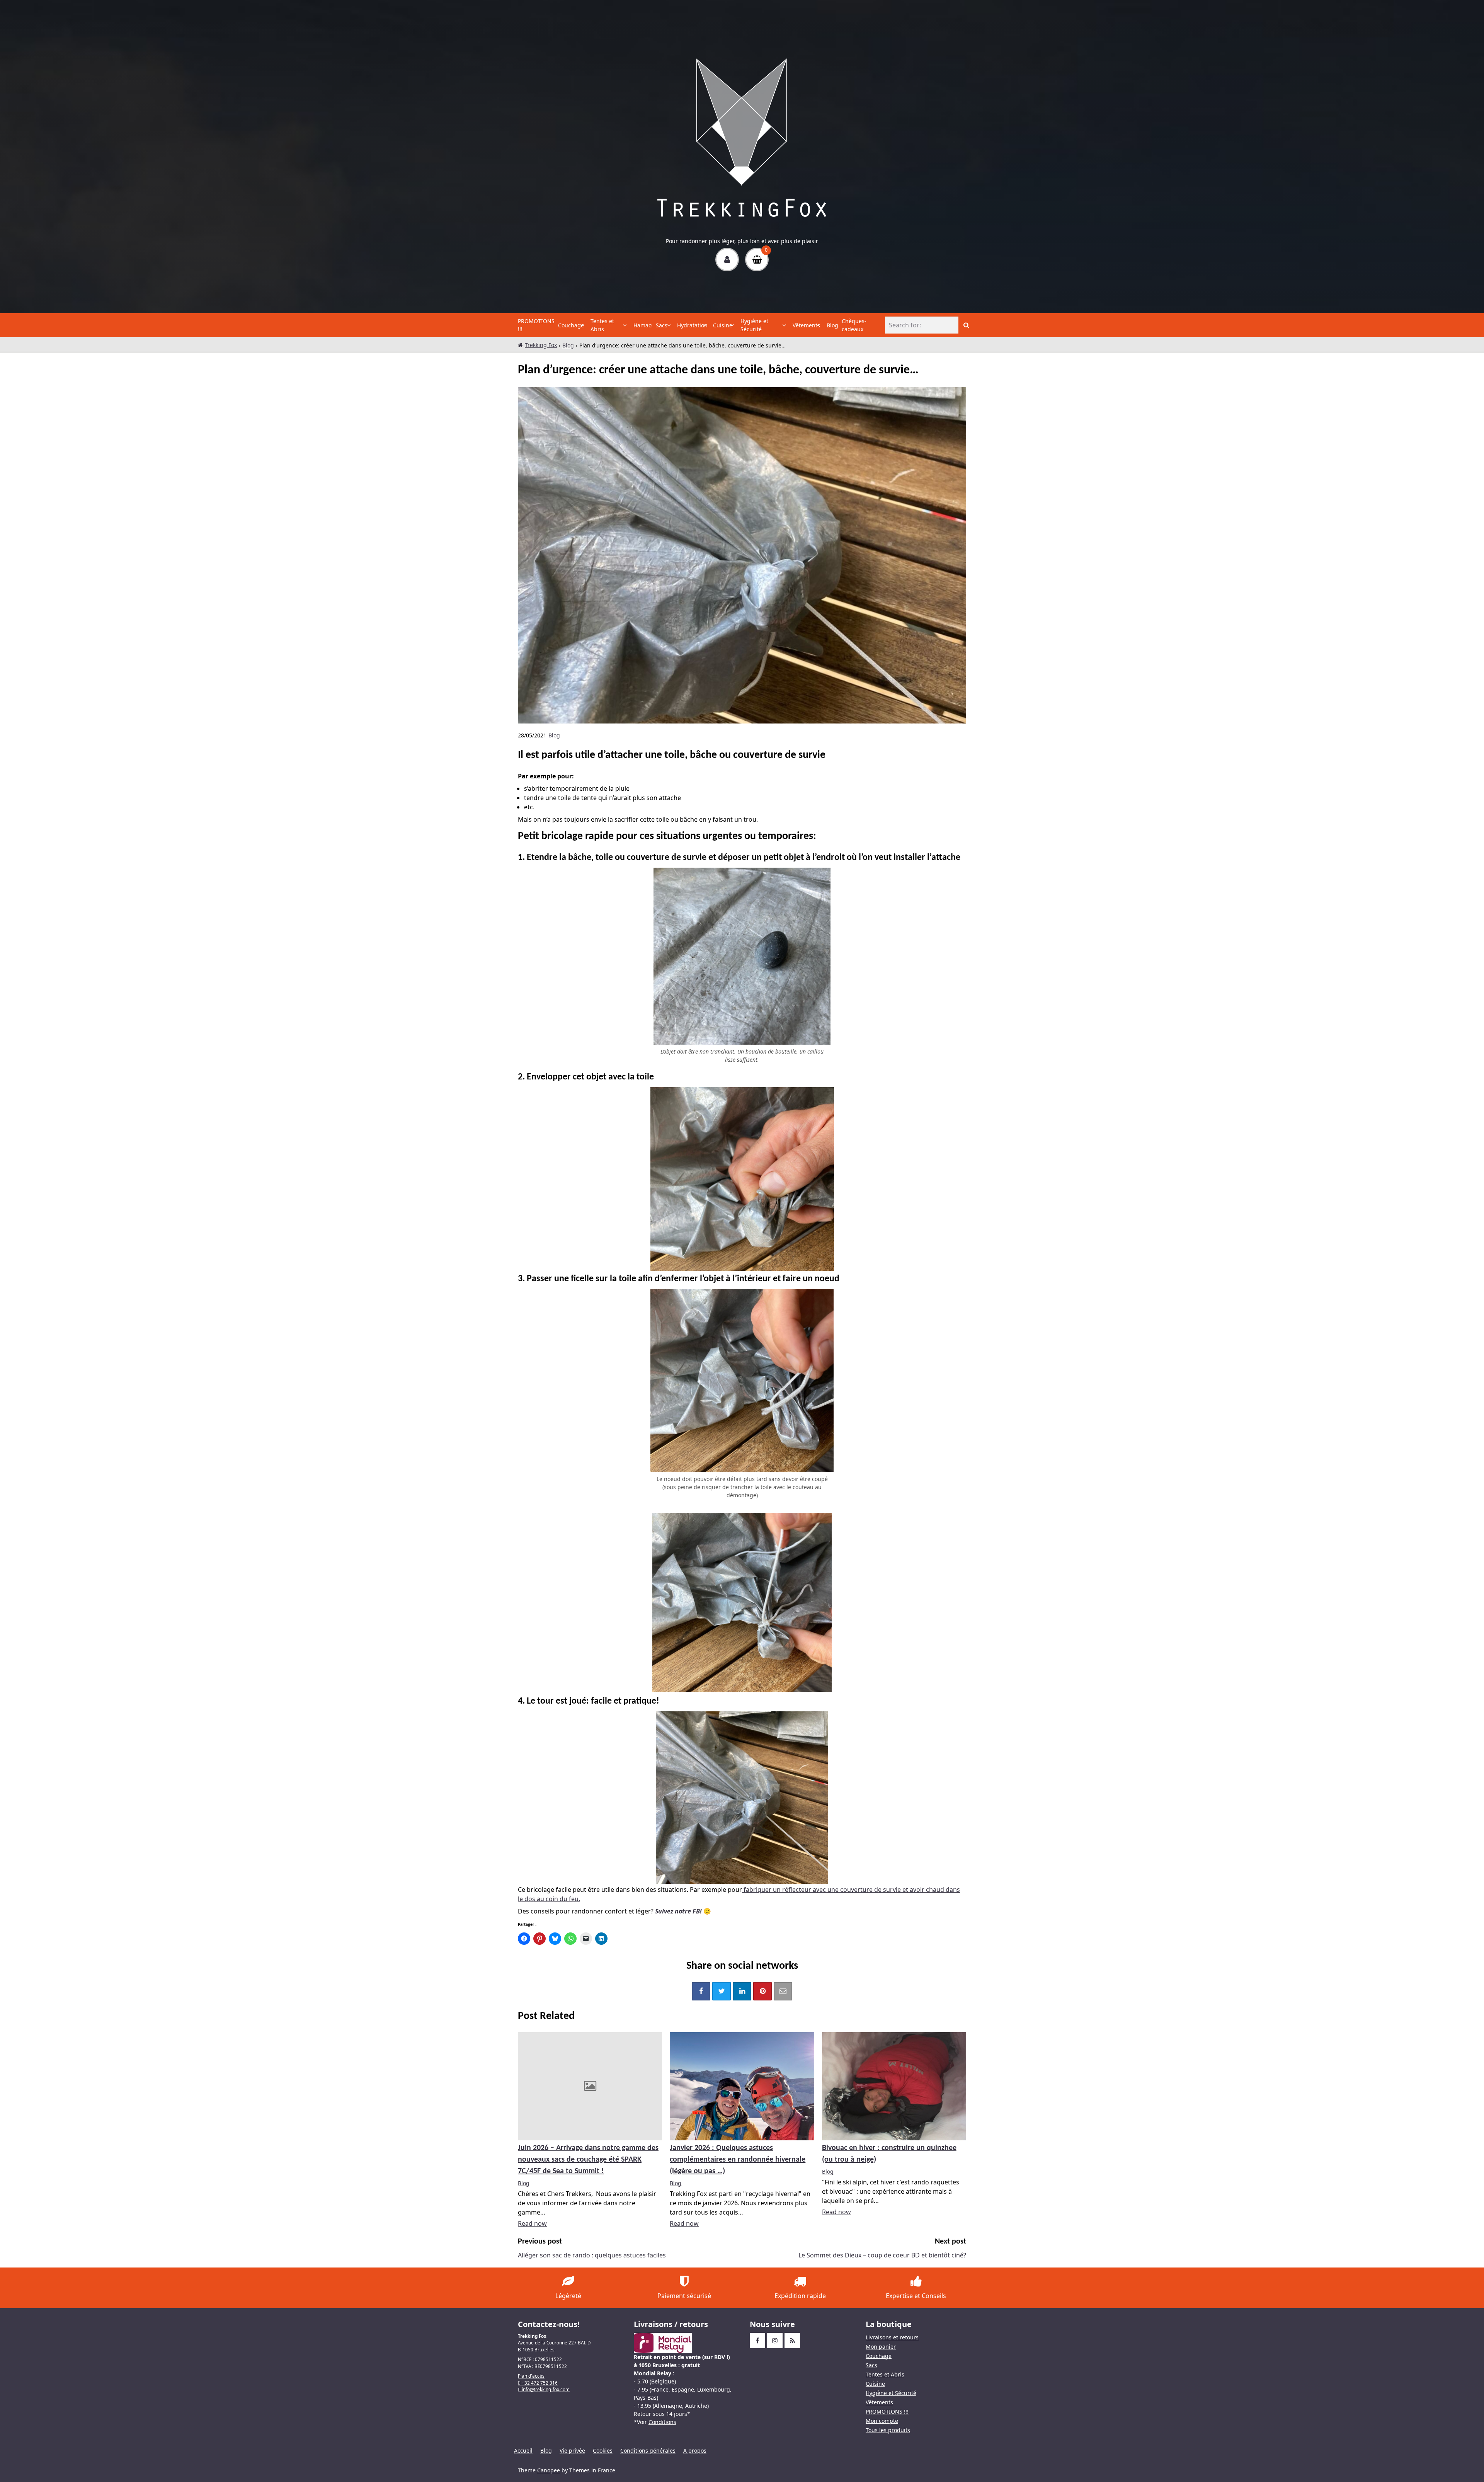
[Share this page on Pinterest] (762, 1991)
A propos (695, 2451)
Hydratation (690, 325)
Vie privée (572, 2451)
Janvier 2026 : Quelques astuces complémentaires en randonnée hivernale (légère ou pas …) (738, 2160)
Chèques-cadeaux (854, 325)
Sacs (661, 325)
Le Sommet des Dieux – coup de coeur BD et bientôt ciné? (882, 2255)
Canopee (549, 2470)
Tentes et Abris (602, 325)
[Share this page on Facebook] (701, 1991)
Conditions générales (648, 2451)
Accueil (523, 2451)
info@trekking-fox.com (545, 2389)
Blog (832, 325)
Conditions (662, 2422)
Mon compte (882, 2421)
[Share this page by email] (783, 1991)
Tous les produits (888, 2430)
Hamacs (643, 325)
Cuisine (722, 325)
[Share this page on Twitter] (722, 1991)
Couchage (569, 325)
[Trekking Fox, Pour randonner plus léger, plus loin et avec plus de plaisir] (742, 138)
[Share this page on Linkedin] (742, 1991)
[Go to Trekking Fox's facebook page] (757, 2341)
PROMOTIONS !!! (536, 325)
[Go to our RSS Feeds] (792, 2341)
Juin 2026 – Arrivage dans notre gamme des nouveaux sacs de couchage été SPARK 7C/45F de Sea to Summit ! (588, 2160)
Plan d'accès (531, 2376)
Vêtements (804, 325)
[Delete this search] (951, 325)
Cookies (603, 2451)
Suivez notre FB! (678, 1911)
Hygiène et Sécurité (754, 325)
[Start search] (966, 325)
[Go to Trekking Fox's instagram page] (775, 2341)
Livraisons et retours (892, 2337)
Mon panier (881, 2347)
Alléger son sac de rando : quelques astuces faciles (592, 2255)
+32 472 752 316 (539, 2383)
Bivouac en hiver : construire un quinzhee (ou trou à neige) (889, 2154)
